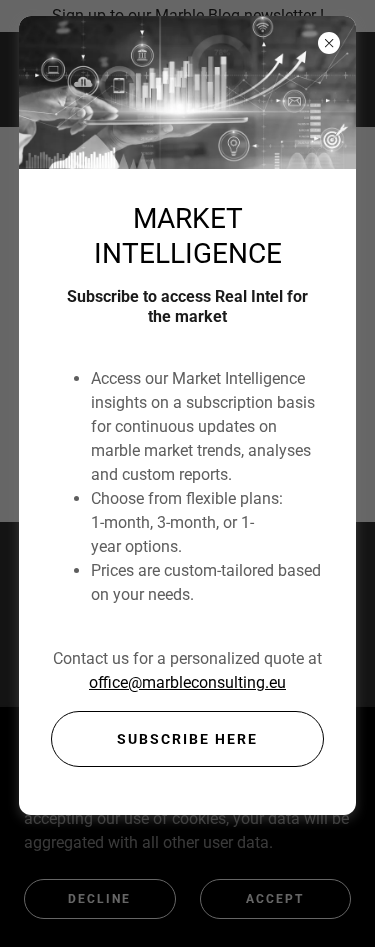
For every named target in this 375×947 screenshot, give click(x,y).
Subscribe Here (187, 739)
